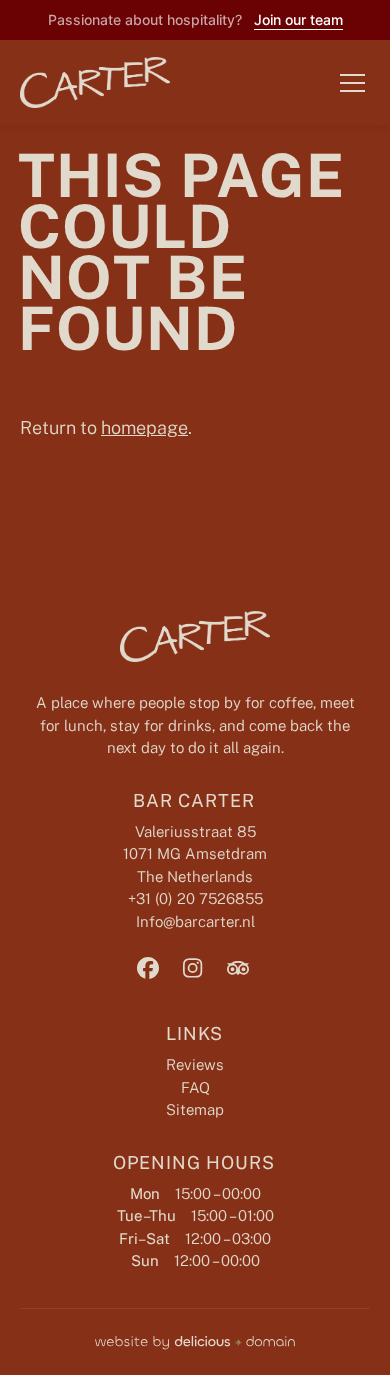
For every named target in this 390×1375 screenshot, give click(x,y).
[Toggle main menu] (352, 82)
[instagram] (193, 968)
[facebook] (148, 968)
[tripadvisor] (238, 968)
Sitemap (195, 1109)
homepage (144, 427)
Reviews (195, 1064)
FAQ (195, 1087)
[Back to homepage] (80, 82)
